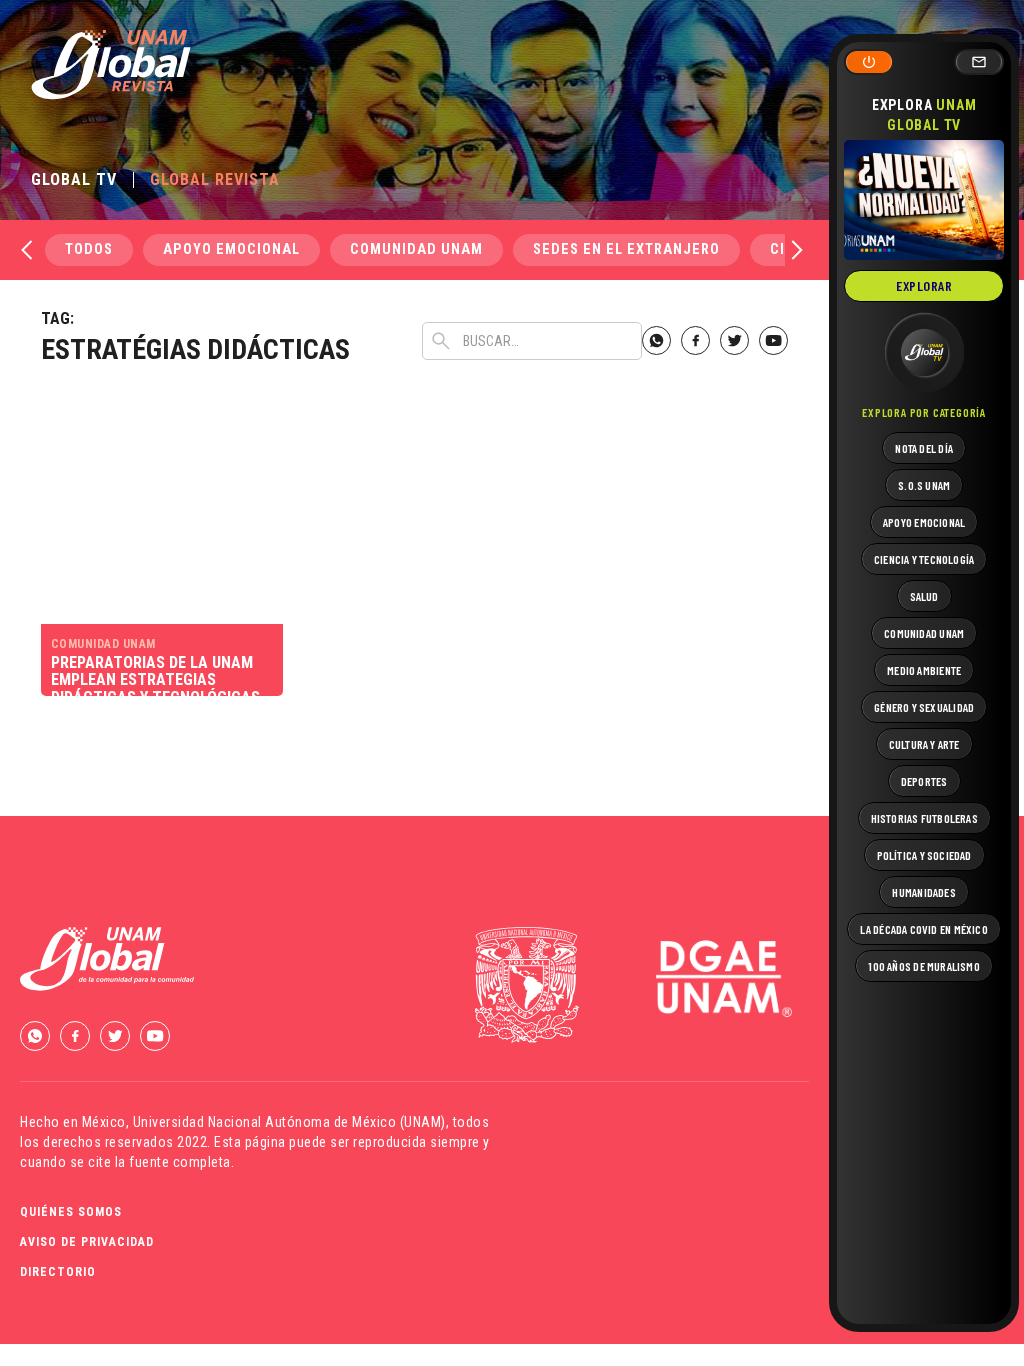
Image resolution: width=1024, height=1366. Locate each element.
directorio (58, 1272)
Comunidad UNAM (416, 249)
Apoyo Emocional (231, 249)
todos (89, 249)
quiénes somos (71, 1212)
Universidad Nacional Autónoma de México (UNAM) (289, 1122)
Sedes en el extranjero (626, 249)
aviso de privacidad (87, 1242)
